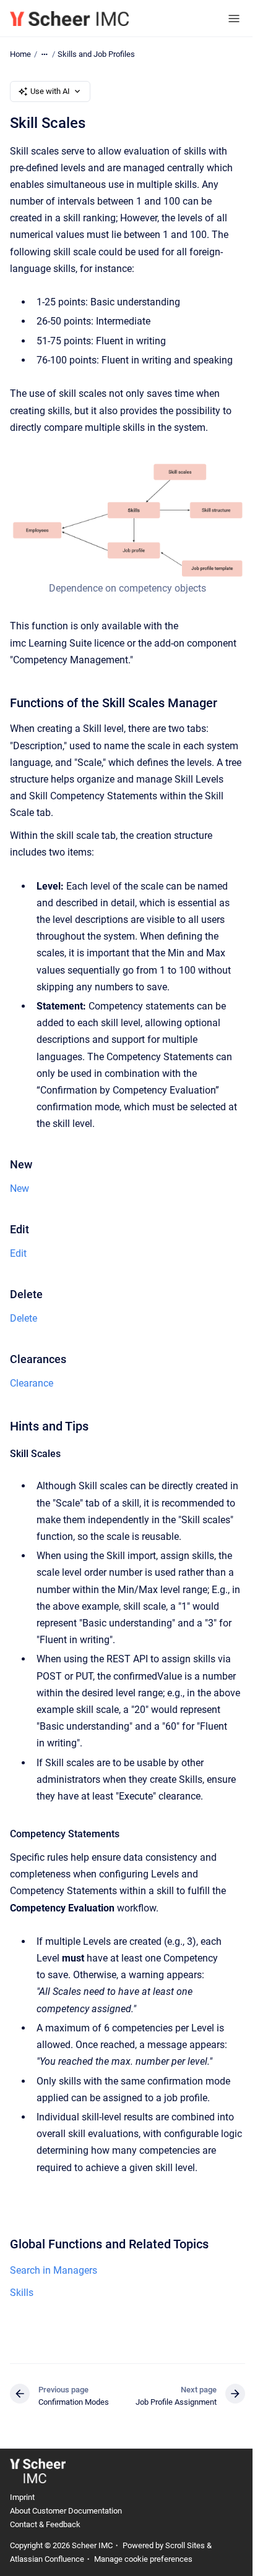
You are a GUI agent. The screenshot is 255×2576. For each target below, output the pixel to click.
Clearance (32, 1383)
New (19, 1188)
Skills (22, 2293)
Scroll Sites (185, 2545)
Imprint (22, 2497)
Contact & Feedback (45, 2524)
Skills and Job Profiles (96, 54)
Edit (18, 1253)
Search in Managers (54, 2270)
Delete (24, 1318)
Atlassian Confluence (47, 2559)
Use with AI (50, 91)
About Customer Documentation (66, 2511)
